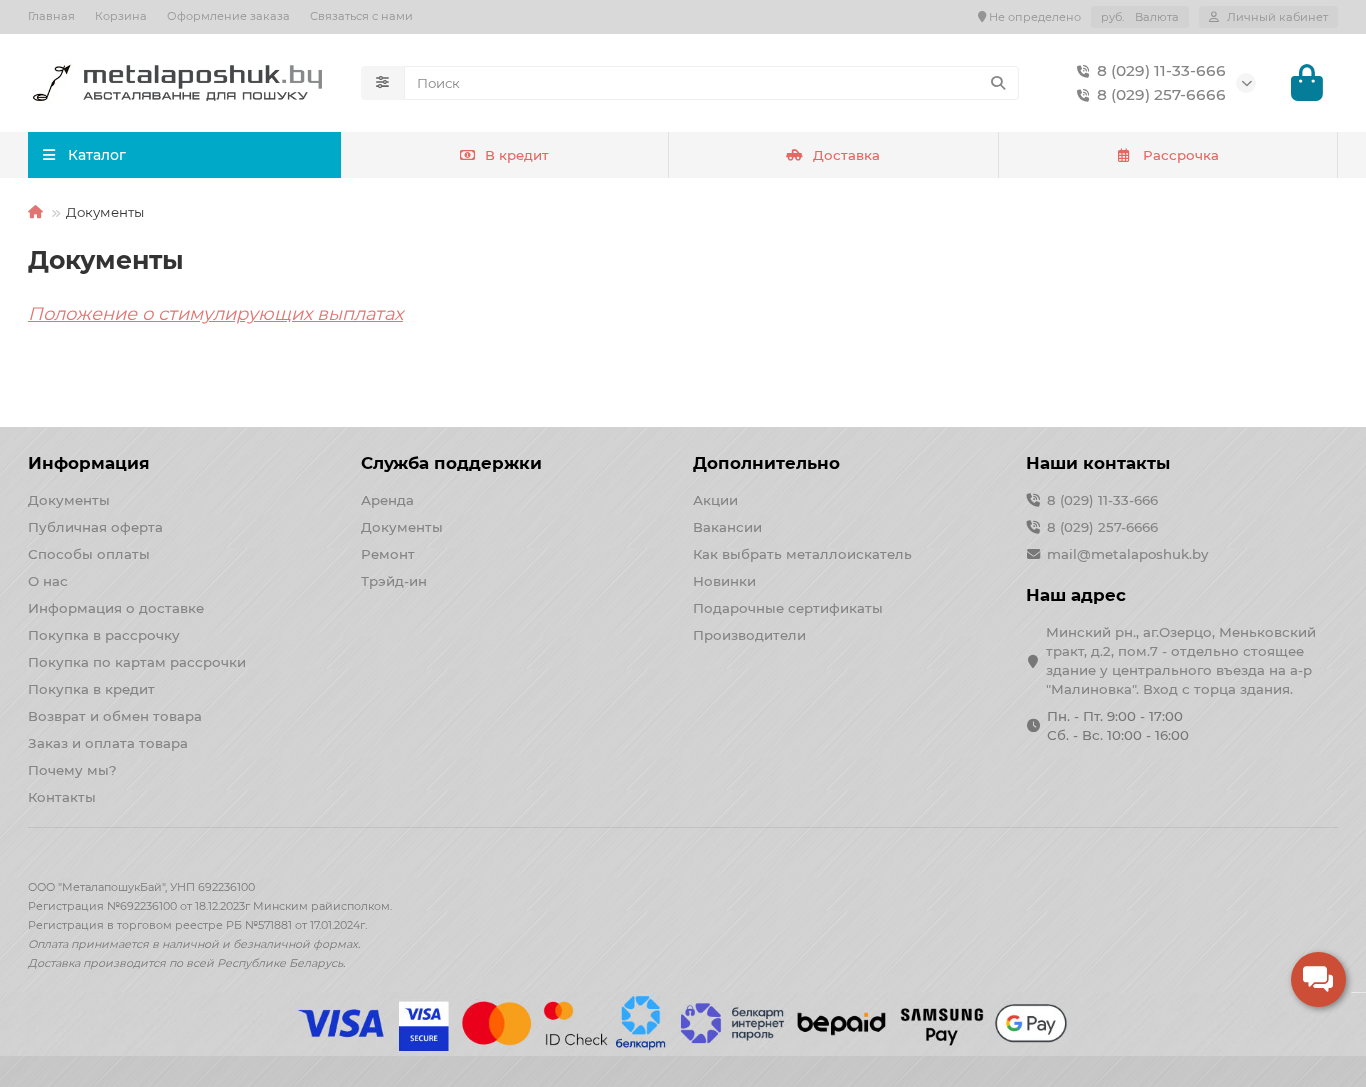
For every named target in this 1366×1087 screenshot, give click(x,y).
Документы (69, 500)
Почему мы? (72, 770)
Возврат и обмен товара (115, 716)
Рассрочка (1181, 155)
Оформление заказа (228, 16)
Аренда (387, 500)
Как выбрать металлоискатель (802, 554)
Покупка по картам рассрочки (137, 662)
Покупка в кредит (91, 689)
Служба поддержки (451, 463)
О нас (48, 581)
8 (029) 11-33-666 (1161, 70)
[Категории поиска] (382, 83)
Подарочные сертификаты (788, 608)
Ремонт (388, 554)
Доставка (846, 155)
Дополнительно (766, 463)
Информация (89, 463)
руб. (1140, 17)
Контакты (62, 797)
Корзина (121, 16)
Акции (715, 500)
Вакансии (727, 527)
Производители (749, 635)
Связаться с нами (361, 16)
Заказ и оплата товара (108, 743)
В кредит (517, 155)
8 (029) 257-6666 (1161, 94)
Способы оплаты (89, 554)
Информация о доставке (116, 608)
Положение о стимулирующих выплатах (215, 314)
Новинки (724, 581)
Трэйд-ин (394, 581)
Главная (51, 16)
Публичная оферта (95, 527)
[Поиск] (998, 83)
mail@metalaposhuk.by (1127, 554)
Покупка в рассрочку (104, 635)
